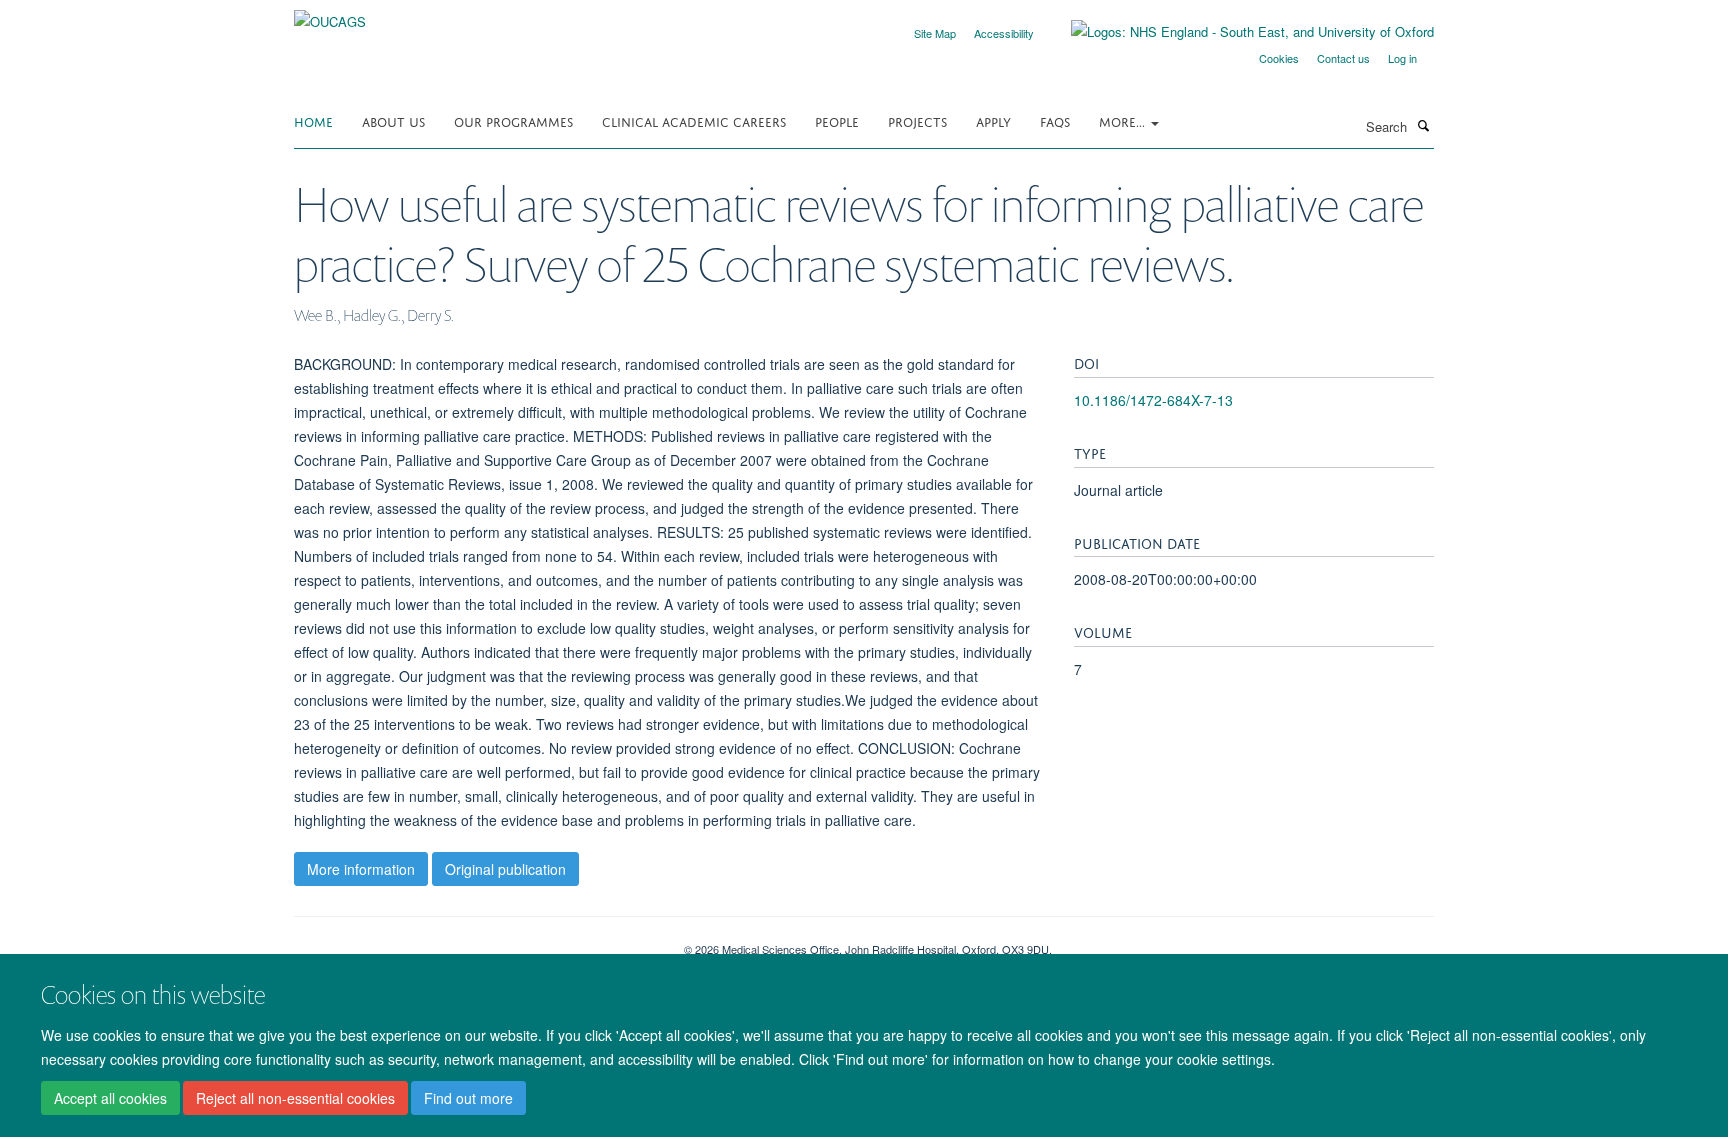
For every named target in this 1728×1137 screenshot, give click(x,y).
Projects (917, 120)
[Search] (1423, 125)
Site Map (935, 33)
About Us (393, 120)
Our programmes (513, 120)
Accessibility (1004, 33)
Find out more (468, 1098)
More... (1124, 120)
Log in (1402, 58)
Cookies (1279, 58)
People (837, 120)
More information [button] (361, 869)
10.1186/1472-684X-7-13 (1153, 400)
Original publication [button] (505, 869)
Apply (993, 120)
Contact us (1343, 58)
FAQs (1055, 120)
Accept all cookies (110, 1098)
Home (313, 120)
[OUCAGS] (330, 14)
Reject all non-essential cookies (295, 1098)
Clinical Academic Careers (694, 120)
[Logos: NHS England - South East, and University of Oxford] (1237, 32)
